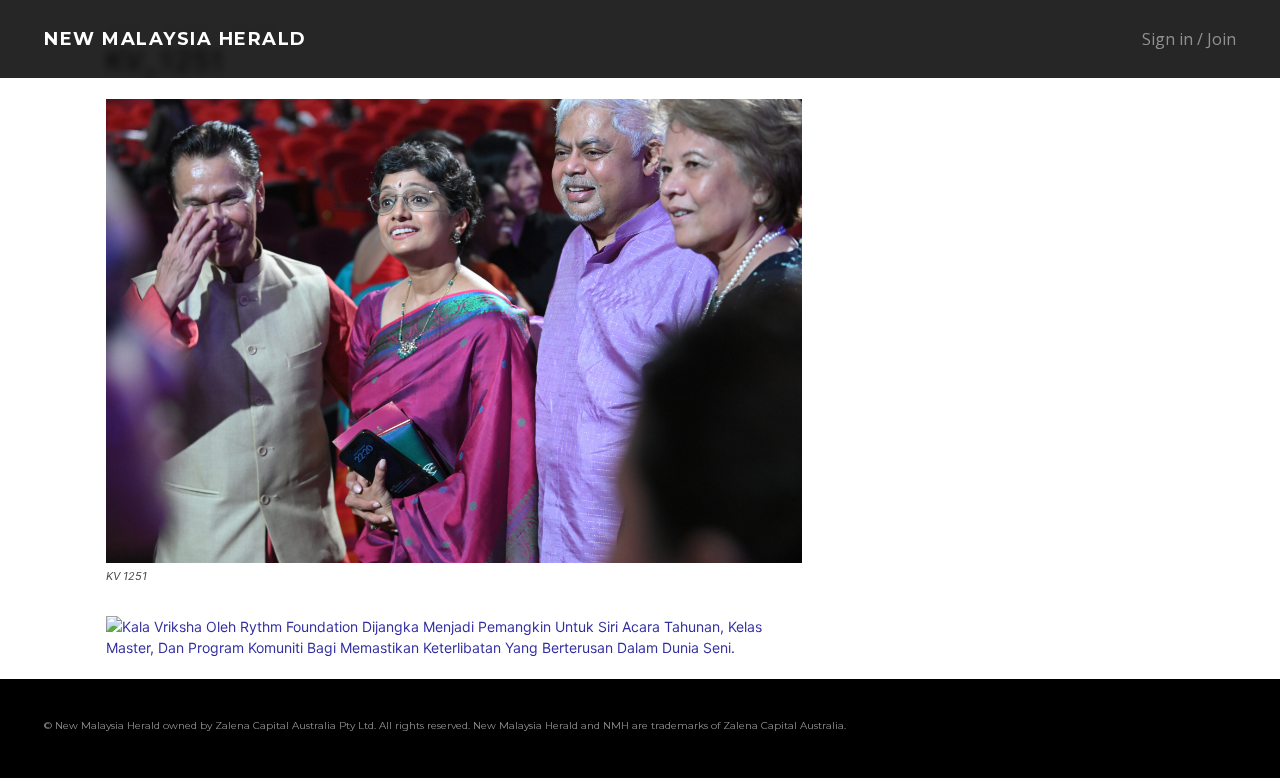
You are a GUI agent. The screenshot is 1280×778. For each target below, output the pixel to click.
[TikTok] (1108, 728)
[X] (1146, 728)
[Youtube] (1222, 728)
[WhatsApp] (1184, 728)
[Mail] (1070, 728)
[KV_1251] (454, 557)
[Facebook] (994, 728)
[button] (1038, 40)
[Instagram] (1032, 728)
